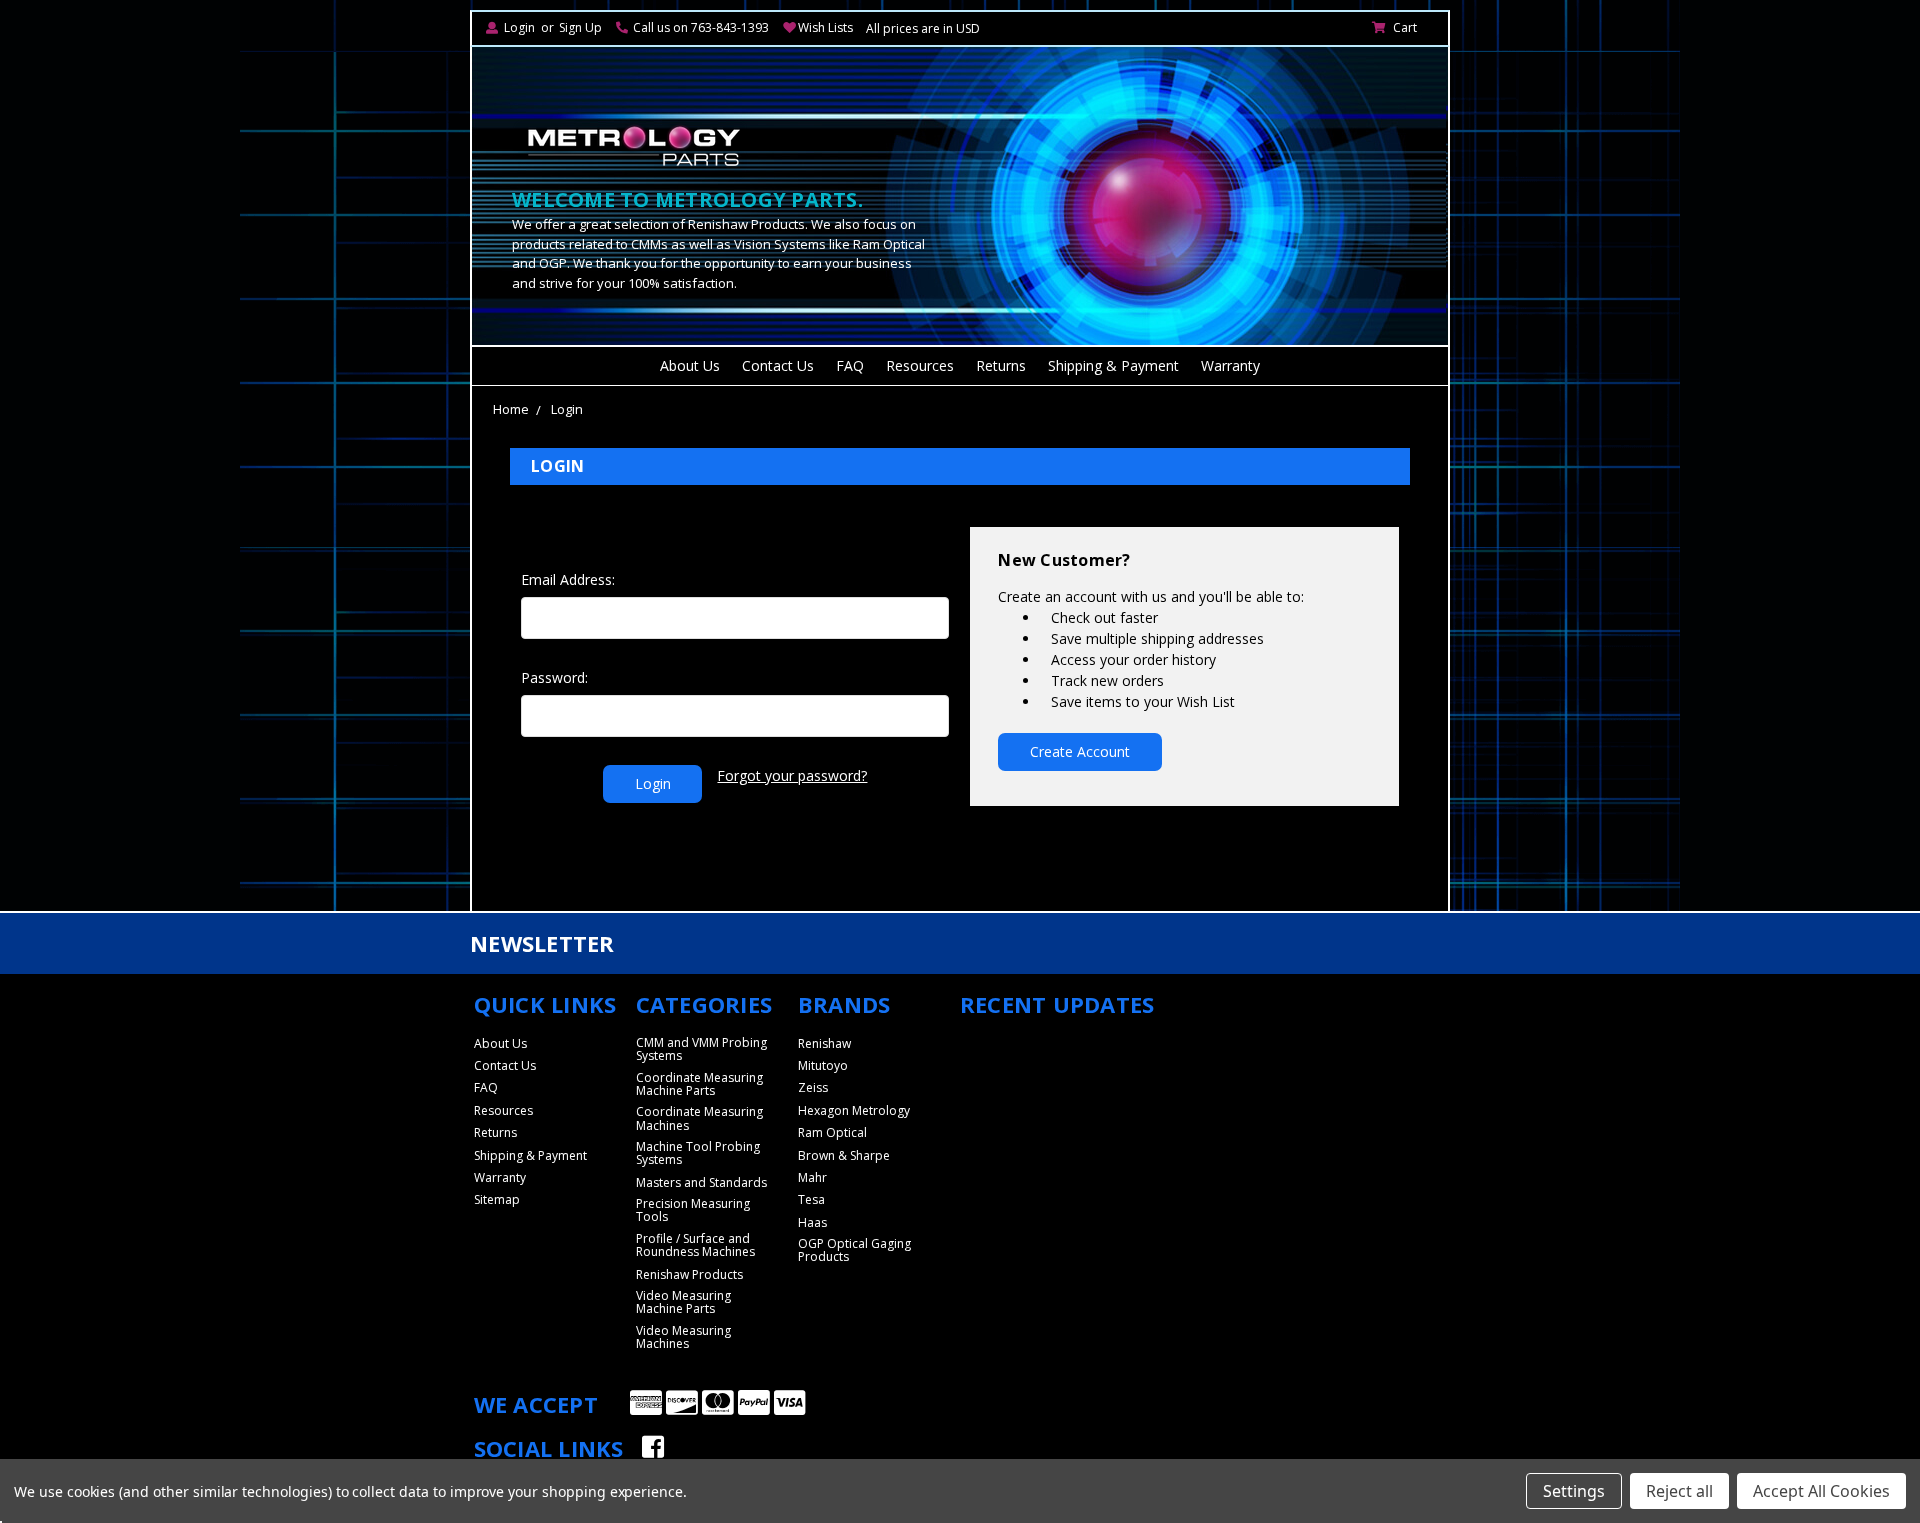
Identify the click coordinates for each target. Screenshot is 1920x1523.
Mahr (812, 1177)
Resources (920, 365)
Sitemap (497, 1199)
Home (511, 409)
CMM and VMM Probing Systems (701, 1049)
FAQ (850, 365)
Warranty (1230, 365)
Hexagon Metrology (854, 1110)
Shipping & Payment (1113, 365)
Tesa (811, 1199)
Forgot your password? (792, 775)
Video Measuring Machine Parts (683, 1302)
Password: (554, 677)
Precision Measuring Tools (693, 1210)
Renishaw (824, 1043)
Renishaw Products (689, 1274)
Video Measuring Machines (683, 1337)
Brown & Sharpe (844, 1155)
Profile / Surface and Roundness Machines (695, 1245)
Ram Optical (832, 1132)
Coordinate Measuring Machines (699, 1118)
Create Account (1080, 751)
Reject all (1679, 1491)
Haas (812, 1222)
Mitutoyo (823, 1065)
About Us (690, 365)
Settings (1574, 1491)
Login (519, 27)
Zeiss (813, 1087)
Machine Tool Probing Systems (698, 1153)
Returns (1001, 365)
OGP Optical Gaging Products (854, 1250)
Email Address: (568, 579)
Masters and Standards (701, 1182)
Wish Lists (825, 27)
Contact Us (778, 365)
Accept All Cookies (1821, 1491)
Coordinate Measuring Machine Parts (699, 1084)
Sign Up (580, 27)
